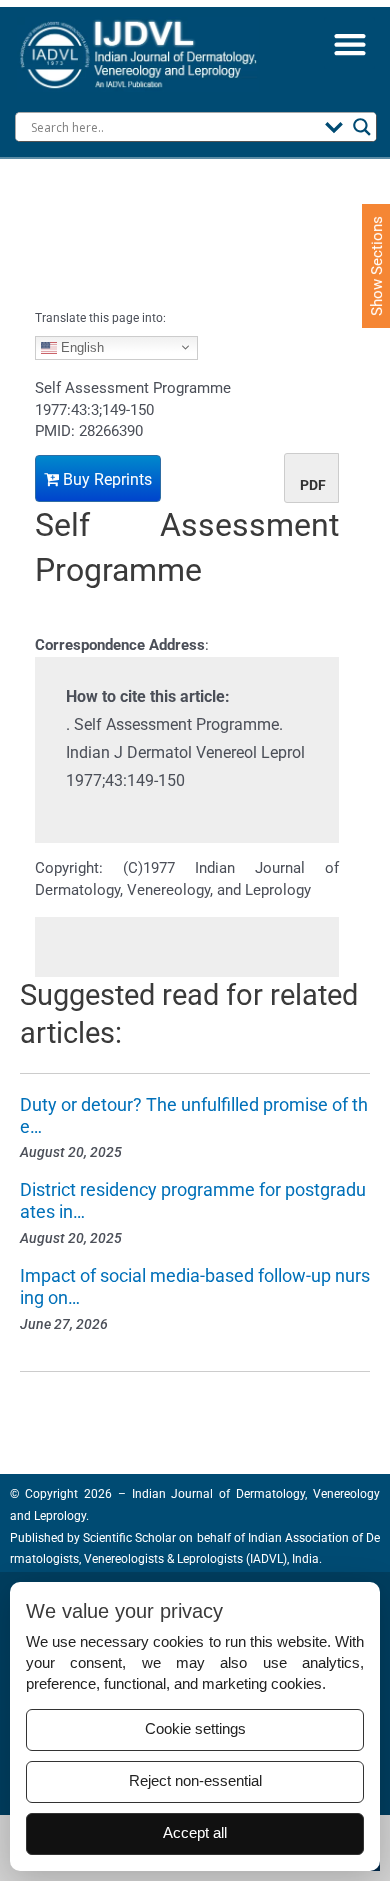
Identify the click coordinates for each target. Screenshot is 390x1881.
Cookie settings (195, 1729)
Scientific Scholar (128, 1538)
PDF (313, 485)
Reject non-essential (195, 1781)
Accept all (195, 1833)
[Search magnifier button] (362, 127)
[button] (349, 43)
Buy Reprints (105, 479)
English (80, 346)
